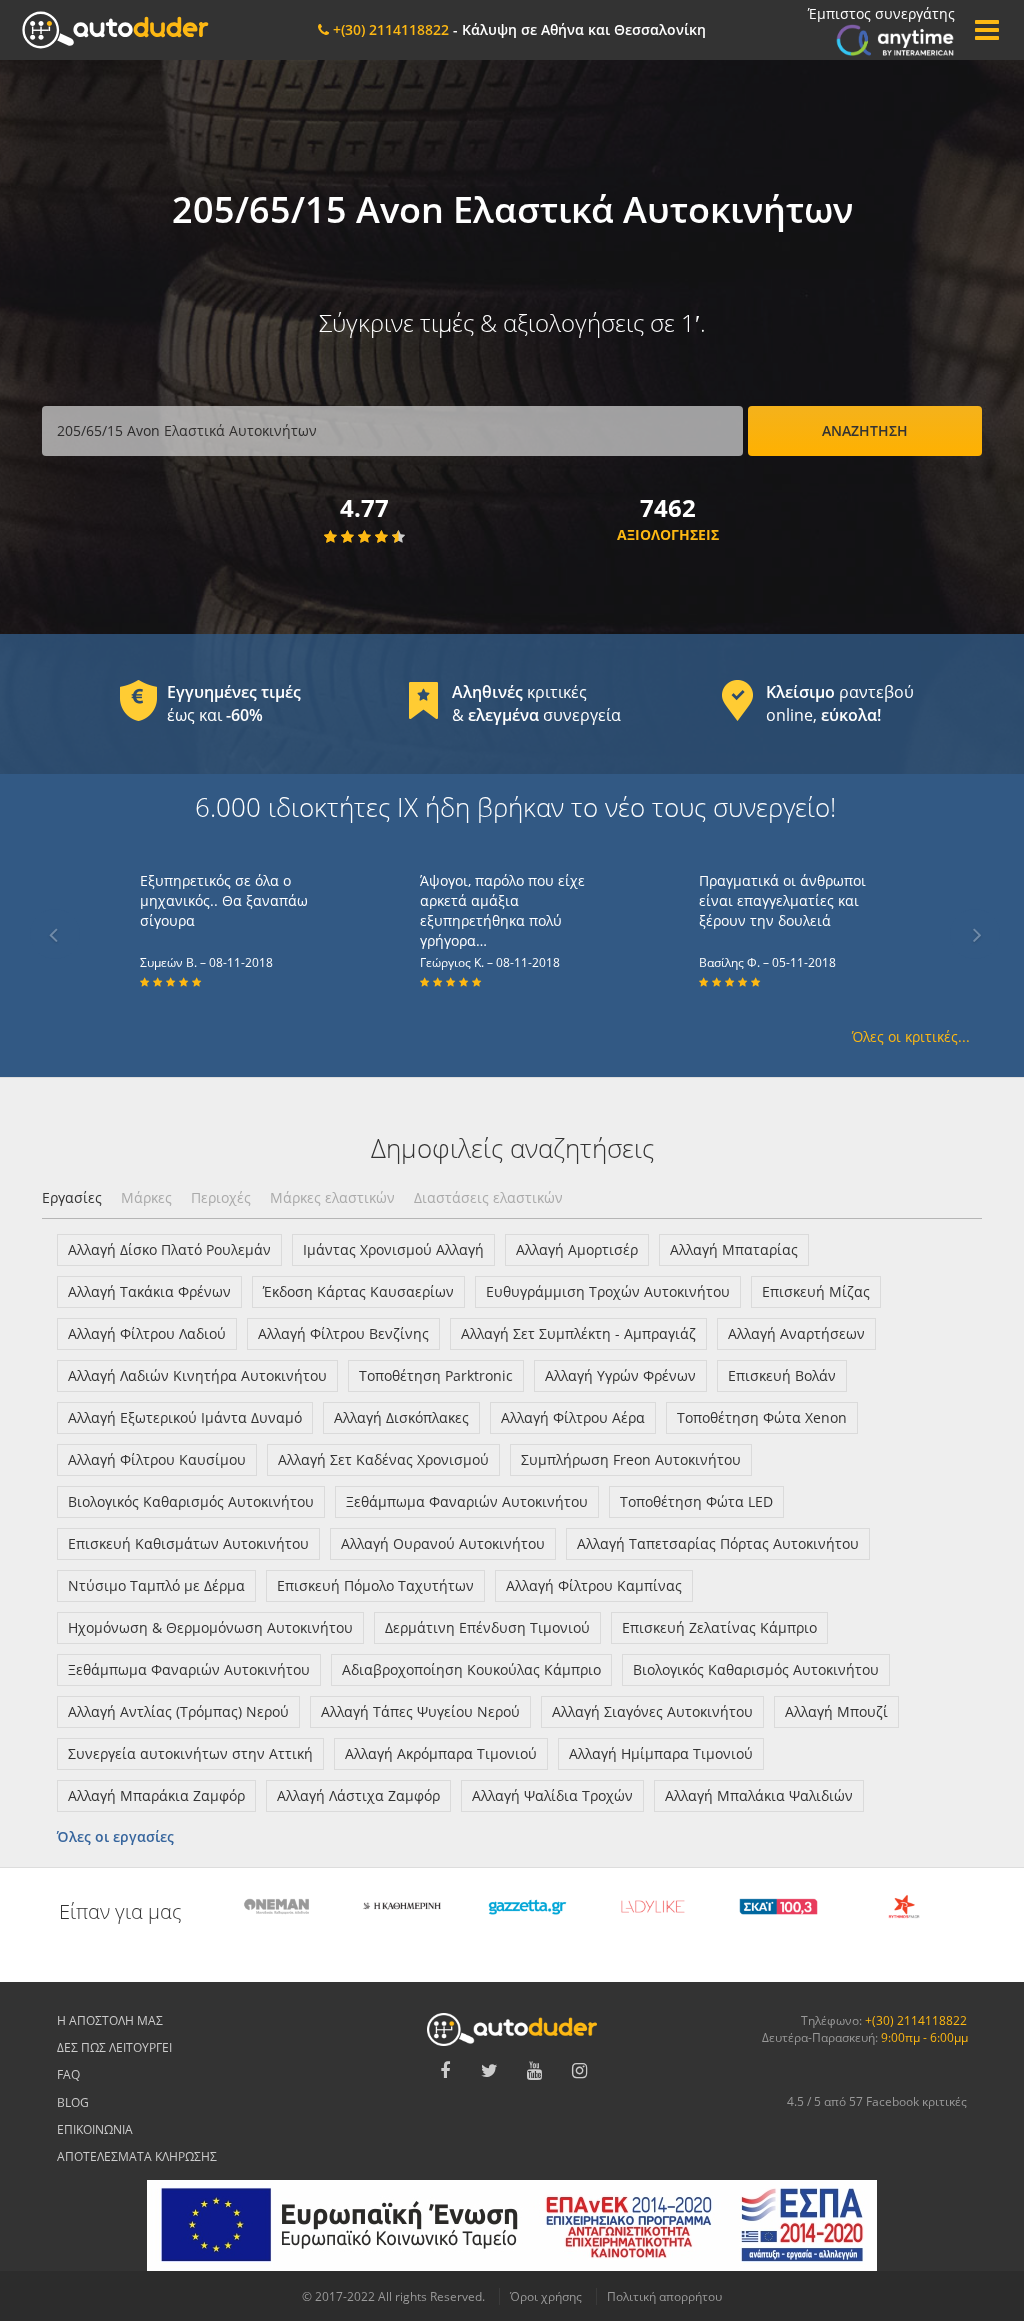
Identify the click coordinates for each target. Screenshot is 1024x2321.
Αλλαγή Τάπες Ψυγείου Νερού (420, 1711)
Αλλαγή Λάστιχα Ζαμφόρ (358, 1795)
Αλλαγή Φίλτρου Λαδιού (147, 1333)
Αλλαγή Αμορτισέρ (577, 1249)
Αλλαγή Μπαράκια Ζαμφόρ (156, 1795)
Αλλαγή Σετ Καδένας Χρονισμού (383, 1459)
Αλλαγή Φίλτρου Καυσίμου (157, 1459)
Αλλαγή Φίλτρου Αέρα (573, 1417)
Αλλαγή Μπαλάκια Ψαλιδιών (759, 1795)
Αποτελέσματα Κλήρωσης (137, 2156)
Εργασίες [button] (72, 1197)
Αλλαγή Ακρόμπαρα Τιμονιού (441, 1753)
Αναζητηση (865, 430)
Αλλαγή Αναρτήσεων (796, 1333)
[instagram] (580, 2071)
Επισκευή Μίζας (816, 1291)
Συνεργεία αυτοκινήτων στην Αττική (190, 1753)
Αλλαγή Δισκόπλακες (401, 1417)
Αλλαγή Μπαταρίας (734, 1249)
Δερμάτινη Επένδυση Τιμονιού (487, 1627)
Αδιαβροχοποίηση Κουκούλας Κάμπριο (471, 1669)
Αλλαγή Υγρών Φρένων (620, 1375)
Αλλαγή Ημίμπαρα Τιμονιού (661, 1753)
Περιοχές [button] (221, 1197)
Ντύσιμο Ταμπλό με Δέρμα (156, 1585)
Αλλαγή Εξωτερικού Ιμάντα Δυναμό (185, 1417)
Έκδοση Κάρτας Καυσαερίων (358, 1291)
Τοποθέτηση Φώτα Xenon (762, 1417)
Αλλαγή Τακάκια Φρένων (149, 1291)
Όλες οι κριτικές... (911, 1036)
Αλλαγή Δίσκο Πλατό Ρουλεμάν (169, 1249)
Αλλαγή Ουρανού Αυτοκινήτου (443, 1543)
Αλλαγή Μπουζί (836, 1711)
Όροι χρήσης (546, 2296)
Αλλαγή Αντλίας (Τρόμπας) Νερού (178, 1711)
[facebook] (445, 2071)
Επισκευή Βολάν (782, 1375)
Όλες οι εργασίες (115, 1836)
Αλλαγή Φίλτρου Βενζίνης (343, 1333)
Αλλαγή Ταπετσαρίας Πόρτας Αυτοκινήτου (718, 1543)
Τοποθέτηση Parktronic (436, 1375)
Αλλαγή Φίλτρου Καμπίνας (594, 1585)
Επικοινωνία (95, 2129)
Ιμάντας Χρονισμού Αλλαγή (393, 1249)
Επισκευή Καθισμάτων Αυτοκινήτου (188, 1543)
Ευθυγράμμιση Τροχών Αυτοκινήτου (608, 1291)
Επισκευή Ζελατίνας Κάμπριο (719, 1627)
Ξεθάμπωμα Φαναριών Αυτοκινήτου (467, 1501)
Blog (73, 2102)
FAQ (68, 2074)
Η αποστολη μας (110, 2020)
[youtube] (535, 2071)
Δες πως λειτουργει (114, 2047)
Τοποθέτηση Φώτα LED (696, 1501)
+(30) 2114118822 (916, 2020)
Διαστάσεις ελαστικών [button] (488, 1197)
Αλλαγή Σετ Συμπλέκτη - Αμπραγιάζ (578, 1333)
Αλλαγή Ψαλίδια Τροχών (552, 1795)
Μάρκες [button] (146, 1197)
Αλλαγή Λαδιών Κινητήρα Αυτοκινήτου (197, 1375)
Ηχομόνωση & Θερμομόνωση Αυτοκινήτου (210, 1627)
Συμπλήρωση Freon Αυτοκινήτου (631, 1459)
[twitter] (490, 2071)
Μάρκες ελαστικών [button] (332, 1197)
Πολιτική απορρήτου (664, 2296)
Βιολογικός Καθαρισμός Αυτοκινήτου (191, 1501)
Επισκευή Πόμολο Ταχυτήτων (375, 1585)
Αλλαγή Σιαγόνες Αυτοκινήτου (652, 1711)
